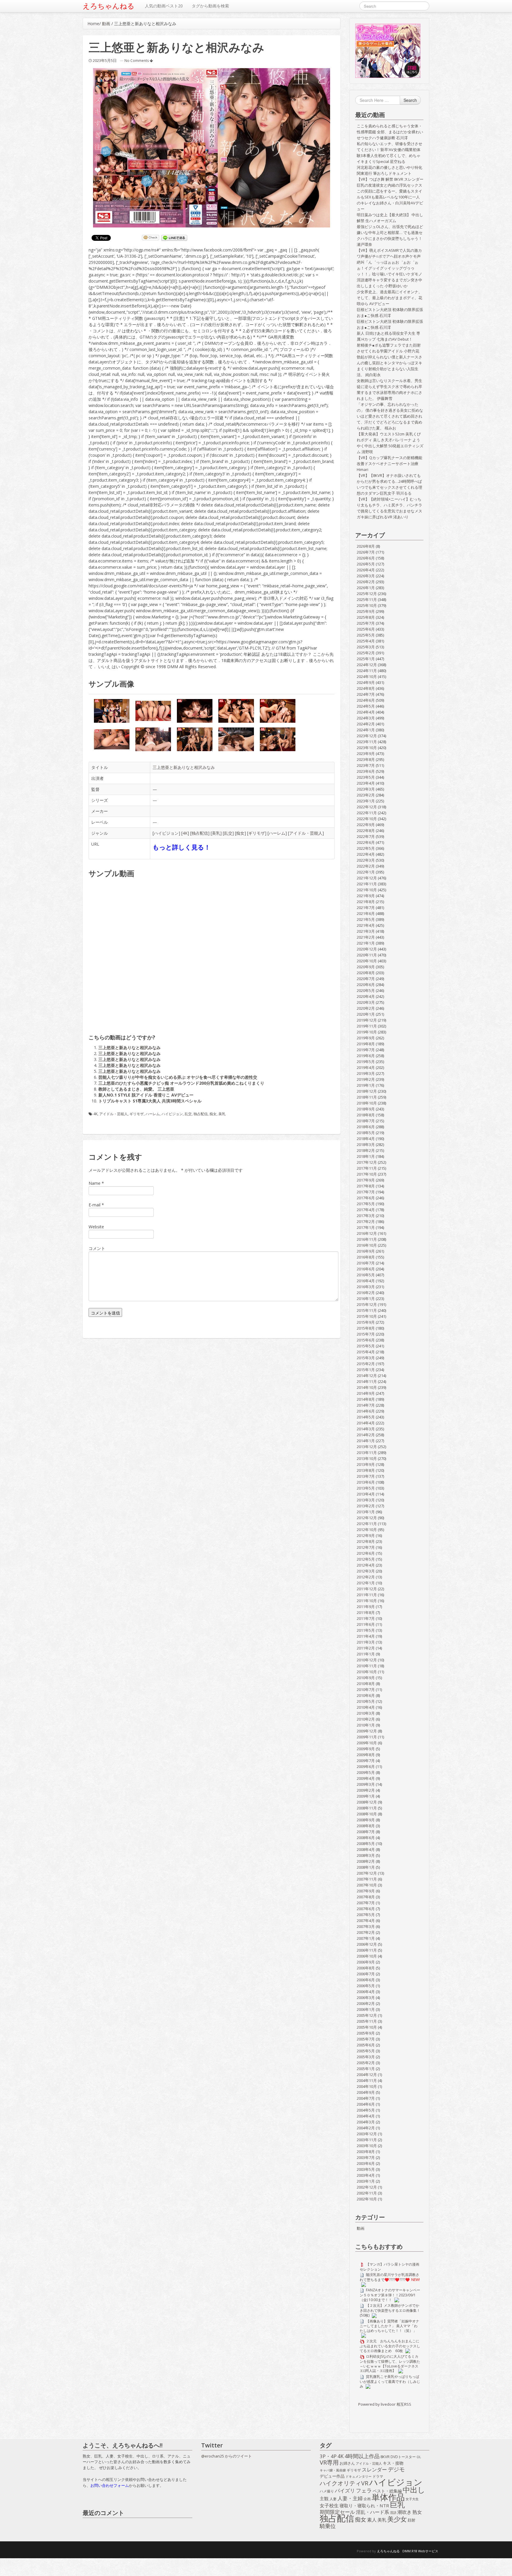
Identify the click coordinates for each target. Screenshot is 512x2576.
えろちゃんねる (109, 6)
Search (410, 100)
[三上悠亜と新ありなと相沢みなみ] (212, 148)
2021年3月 (366, 931)
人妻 (333, 2499)
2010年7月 (366, 1689)
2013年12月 (367, 1447)
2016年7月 (366, 1263)
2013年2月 (366, 1506)
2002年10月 (367, 2199)
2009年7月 (366, 1761)
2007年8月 (366, 1897)
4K (185, 833)
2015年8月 (366, 1328)
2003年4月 (366, 2175)
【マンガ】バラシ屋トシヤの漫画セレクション (389, 2267)
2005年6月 (366, 2045)
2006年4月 (366, 1992)
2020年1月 (366, 1014)
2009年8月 (366, 1755)
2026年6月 (366, 558)
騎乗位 (328, 2526)
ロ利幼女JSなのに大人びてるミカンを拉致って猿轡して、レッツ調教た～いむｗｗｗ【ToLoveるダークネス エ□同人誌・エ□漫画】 (390, 2363)
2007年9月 (366, 1891)
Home (93, 24)
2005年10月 (367, 2027)
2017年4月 (366, 1210)
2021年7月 (366, 908)
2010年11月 (367, 1666)
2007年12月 (367, 1873)
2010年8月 (366, 1684)
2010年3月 (366, 1713)
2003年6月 (366, 2163)
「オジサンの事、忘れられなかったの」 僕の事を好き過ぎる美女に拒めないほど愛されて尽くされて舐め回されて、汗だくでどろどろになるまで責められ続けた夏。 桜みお (390, 416)
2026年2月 (366, 582)
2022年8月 (366, 831)
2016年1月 (366, 1299)
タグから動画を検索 (210, 6)
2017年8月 (366, 1186)
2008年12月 (367, 1802)
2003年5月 (366, 2169)
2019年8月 (366, 1044)
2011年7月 (366, 1618)
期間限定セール (337, 2512)
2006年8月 (366, 1968)
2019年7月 (366, 1050)
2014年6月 (366, 1411)
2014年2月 (366, 1435)
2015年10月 (367, 1316)
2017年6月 (366, 1198)
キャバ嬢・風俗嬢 (333, 2470)
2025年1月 (366, 659)
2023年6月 (366, 771)
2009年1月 (366, 1796)
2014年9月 (366, 1393)
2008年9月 (366, 1820)
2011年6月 (366, 1624)
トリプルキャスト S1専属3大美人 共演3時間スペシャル (150, 1101)
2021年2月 (366, 937)
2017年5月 (366, 1204)
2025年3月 (366, 647)
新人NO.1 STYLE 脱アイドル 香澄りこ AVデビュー (146, 1095)
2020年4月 (366, 996)
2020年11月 (367, 955)
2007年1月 (366, 1938)
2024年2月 (366, 724)
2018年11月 (367, 1097)
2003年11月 (367, 2140)
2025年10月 (367, 605)
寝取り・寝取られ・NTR (364, 2506)
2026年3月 (366, 576)
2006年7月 (366, 1974)
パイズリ (345, 2491)
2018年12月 (367, 1091)
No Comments (137, 61)
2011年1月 (366, 1654)
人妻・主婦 (350, 2498)
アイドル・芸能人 (306, 833)
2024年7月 (366, 694)
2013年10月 (367, 1458)
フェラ (364, 2491)
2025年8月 (366, 617)
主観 (324, 2499)
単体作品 (388, 2497)
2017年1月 (366, 1227)
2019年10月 (367, 1032)
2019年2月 (366, 1079)
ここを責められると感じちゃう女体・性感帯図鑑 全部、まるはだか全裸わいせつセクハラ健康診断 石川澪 (390, 132)
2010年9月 (366, 1678)
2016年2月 (366, 1293)
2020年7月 (366, 979)
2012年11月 (367, 1524)
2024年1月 (366, 730)
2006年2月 (366, 2003)
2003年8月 (366, 2152)
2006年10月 (367, 1956)
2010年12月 (367, 1660)
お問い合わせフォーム (110, 2485)
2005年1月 (366, 2069)
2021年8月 (366, 902)
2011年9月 (366, 1607)
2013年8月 (366, 1470)
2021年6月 (366, 913)
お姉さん (347, 2463)
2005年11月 (367, 2021)
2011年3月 (366, 1642)
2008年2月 (366, 1861)
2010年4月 (366, 1707)
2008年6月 (366, 1838)
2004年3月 (366, 2122)
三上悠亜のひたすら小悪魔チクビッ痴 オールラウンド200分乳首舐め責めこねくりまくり (181, 1083)
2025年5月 (366, 635)
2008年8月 (366, 1826)
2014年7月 (366, 1405)
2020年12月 (367, 949)
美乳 (216, 833)
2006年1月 (366, 2009)
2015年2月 (366, 1364)
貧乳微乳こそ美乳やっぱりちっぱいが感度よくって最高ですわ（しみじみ (390, 2381)
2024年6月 (366, 700)
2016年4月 (366, 1281)
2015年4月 (366, 1352)
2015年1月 (366, 1370)
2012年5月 (366, 1559)
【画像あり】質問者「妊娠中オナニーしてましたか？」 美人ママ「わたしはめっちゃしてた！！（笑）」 (389, 2326)
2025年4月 (366, 641)
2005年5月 (366, 2051)
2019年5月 (366, 1062)
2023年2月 (366, 795)
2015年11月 (367, 1310)
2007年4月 (366, 1921)
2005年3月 (366, 2057)
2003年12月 (367, 2134)
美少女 (397, 2519)
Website (96, 1227)
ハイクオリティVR (344, 2483)
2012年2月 (366, 1577)
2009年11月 (367, 1737)
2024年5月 (366, 706)
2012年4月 (366, 1565)
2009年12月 (367, 1731)
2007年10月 (367, 1885)
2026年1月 (366, 588)
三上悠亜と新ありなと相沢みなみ (184, 767)
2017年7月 (366, 1192)
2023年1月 (366, 801)
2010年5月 (366, 1701)
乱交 (228, 833)
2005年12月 (367, 2015)
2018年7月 (366, 1121)
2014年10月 (367, 1387)
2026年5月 (366, 564)
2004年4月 (366, 2116)
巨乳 (397, 2505)
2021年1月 (366, 943)
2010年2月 (366, 1719)
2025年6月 (366, 629)
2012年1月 (366, 1583)
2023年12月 (367, 736)
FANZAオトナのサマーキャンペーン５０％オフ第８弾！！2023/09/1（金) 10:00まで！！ (390, 2295)
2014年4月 (366, 1423)
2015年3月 (366, 1358)
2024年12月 (367, 665)
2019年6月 (366, 1056)
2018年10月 (367, 1103)
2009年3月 (366, 1784)
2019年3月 (366, 1073)
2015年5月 (366, 1346)
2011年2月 (366, 1648)
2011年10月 (367, 1601)
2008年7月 (366, 1832)
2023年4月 (366, 783)
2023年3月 (366, 789)
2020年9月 (366, 967)
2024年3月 (366, 718)
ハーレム (277, 833)
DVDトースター (403, 2457)
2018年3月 (366, 1144)
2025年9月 (366, 611)
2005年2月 (366, 2063)
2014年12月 (367, 1376)
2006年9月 (366, 1962)
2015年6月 (366, 1340)
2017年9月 (366, 1180)
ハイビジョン (166, 833)
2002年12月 (367, 2187)
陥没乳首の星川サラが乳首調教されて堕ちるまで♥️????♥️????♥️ (389, 2277)
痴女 (240, 833)
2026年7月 (366, 552)
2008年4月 (366, 1849)
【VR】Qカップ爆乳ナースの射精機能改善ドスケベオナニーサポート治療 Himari (389, 464)
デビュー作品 (332, 2476)
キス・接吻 (393, 2463)
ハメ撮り (327, 2491)
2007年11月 (367, 1879)
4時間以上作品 (362, 2456)
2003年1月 (366, 2181)
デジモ (396, 2469)
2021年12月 (367, 878)
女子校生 (329, 2506)
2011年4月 (366, 1636)
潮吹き (404, 2512)
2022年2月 (366, 866)
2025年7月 (366, 623)
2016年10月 (367, 1245)
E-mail (95, 1205)
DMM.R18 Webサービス (420, 2551)
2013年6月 (366, 1482)
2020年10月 (367, 961)
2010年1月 (366, 1725)
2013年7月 (366, 1476)
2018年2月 (366, 1150)
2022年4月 (366, 854)
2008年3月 (366, 1855)
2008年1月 (366, 1867)
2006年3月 (366, 1998)
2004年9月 (366, 2092)
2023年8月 (366, 759)
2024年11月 (367, 671)
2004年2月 (366, 2128)
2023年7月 (366, 765)
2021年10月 (367, 890)
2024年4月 (366, 712)
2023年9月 (366, 754)
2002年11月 (367, 2193)
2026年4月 (366, 570)
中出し (414, 2490)
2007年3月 (366, 1926)
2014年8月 (366, 1399)
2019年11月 (367, 1026)
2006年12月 (367, 1944)
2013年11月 (367, 1453)
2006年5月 (366, 1986)
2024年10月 (367, 677)
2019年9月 (366, 1038)
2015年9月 (366, 1322)
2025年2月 (366, 653)
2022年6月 (366, 842)
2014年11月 (367, 1381)
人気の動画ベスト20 (164, 6)
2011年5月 (366, 1630)
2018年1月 (366, 1156)
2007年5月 (366, 1915)
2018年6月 (366, 1127)
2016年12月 (367, 1233)
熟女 (417, 2512)
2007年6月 (366, 1909)
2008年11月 (367, 1808)
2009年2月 (366, 1790)
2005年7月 (366, 2039)
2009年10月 (367, 1743)
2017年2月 (366, 1222)
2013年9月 (366, 1464)
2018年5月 (366, 1133)
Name (95, 1183)
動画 (106, 24)
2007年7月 (366, 1903)
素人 (372, 2520)
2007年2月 (366, 1932)
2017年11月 (367, 1168)
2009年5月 (366, 1772)
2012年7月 (366, 1547)
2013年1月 (366, 1512)
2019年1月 (366, 1085)
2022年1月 (366, 872)
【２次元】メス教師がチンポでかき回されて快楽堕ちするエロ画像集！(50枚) (390, 2310)
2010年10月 (367, 1672)
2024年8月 (366, 688)
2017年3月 (366, 1216)
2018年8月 (366, 1115)
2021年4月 (366, 925)
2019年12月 (367, 1020)
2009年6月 (366, 1767)
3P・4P (328, 2456)
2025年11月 (367, 599)
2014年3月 (366, 1429)
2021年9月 (366, 896)
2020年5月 (366, 990)
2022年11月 (367, 813)
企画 (367, 2499)
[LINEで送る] (174, 238)
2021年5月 (366, 919)
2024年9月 (366, 682)
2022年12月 (367, 807)
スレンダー (374, 2470)
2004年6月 (366, 2104)
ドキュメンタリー (359, 2476)
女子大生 (412, 2499)
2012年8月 (366, 1541)
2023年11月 (367, 742)
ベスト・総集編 (387, 2491)
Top (498, 2562)
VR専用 (329, 2463)
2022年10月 (367, 819)
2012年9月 (366, 1535)
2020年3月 (366, 1002)
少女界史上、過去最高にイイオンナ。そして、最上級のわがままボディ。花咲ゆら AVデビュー (389, 298)
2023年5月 (366, 777)
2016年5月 (366, 1275)
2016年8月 (366, 1257)
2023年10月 (367, 748)
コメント (97, 1248)
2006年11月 (367, 1950)
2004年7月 (366, 2098)
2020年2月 (366, 1008)
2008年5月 (366, 1844)
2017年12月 (367, 1162)
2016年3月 (366, 1287)
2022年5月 (366, 848)
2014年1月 (366, 1441)
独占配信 (200, 833)
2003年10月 (367, 2146)
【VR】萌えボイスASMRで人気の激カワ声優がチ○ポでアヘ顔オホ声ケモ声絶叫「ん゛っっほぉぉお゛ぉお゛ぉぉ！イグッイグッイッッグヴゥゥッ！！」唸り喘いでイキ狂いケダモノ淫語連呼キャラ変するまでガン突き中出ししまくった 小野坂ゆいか (389, 268)
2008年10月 (367, 1814)
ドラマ (378, 2476)
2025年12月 (367, 594)
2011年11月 (367, 1595)
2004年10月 (367, 2086)
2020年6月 (366, 985)
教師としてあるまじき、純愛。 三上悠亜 (136, 1089)
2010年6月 (366, 1695)
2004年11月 (367, 2080)
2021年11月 (367, 884)
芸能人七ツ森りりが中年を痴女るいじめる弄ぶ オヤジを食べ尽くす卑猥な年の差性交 (178, 1077)
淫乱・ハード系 (372, 2512)
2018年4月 (366, 1139)
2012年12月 (367, 1518)
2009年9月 (366, 1749)
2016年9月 (366, 1251)
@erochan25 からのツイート (227, 2456)
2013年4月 (366, 1494)
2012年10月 (367, 1530)
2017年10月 (367, 1174)
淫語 (393, 2512)
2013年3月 (366, 1500)
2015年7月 (366, 1334)
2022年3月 (366, 860)
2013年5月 (366, 1488)
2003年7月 (366, 2157)
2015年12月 (367, 1304)
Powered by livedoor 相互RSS (385, 2404)
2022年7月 (366, 836)
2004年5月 (366, 2110)
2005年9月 (366, 2033)
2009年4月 (366, 1778)
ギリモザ (257, 833)
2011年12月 (367, 1589)
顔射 (412, 2520)
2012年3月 (366, 1571)
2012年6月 (366, 1553)
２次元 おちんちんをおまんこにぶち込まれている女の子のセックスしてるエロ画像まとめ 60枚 (390, 2346)
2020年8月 (366, 973)
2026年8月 (366, 546)
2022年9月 (366, 825)
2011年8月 (366, 1612)
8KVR (385, 2457)
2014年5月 (366, 1417)
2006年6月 (366, 1980)
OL (419, 2457)
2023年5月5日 (105, 60)
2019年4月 (366, 1067)
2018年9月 (366, 1109)
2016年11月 (367, 1239)
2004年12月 (367, 2075)
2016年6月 (366, 1269)
